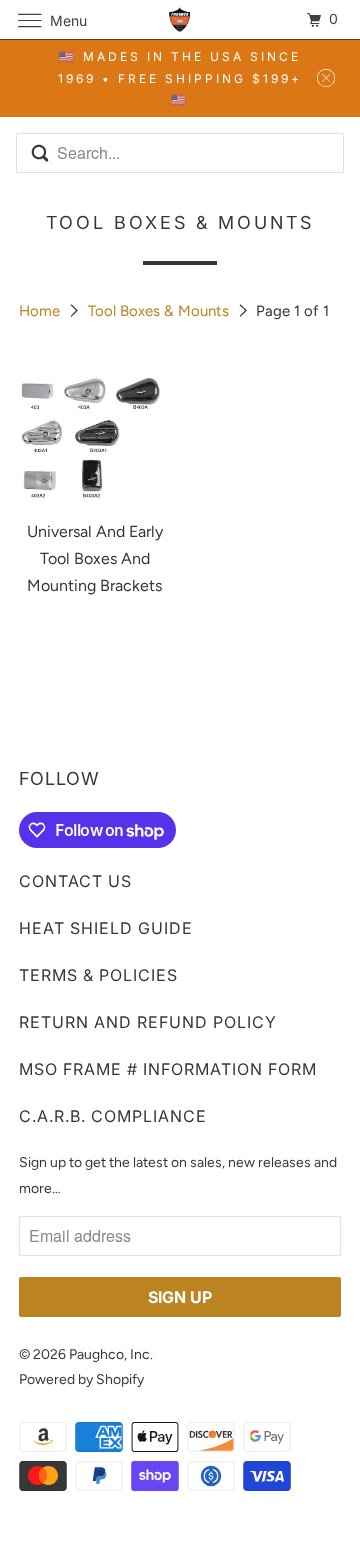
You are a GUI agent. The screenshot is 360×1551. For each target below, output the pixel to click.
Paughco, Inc (109, 1354)
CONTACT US (75, 881)
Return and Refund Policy (148, 1022)
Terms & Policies (98, 975)
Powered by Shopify (81, 1379)
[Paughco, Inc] (180, 19)
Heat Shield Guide (106, 928)
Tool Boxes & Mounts (160, 311)
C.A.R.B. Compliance (113, 1116)
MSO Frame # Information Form (168, 1069)
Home (41, 311)
